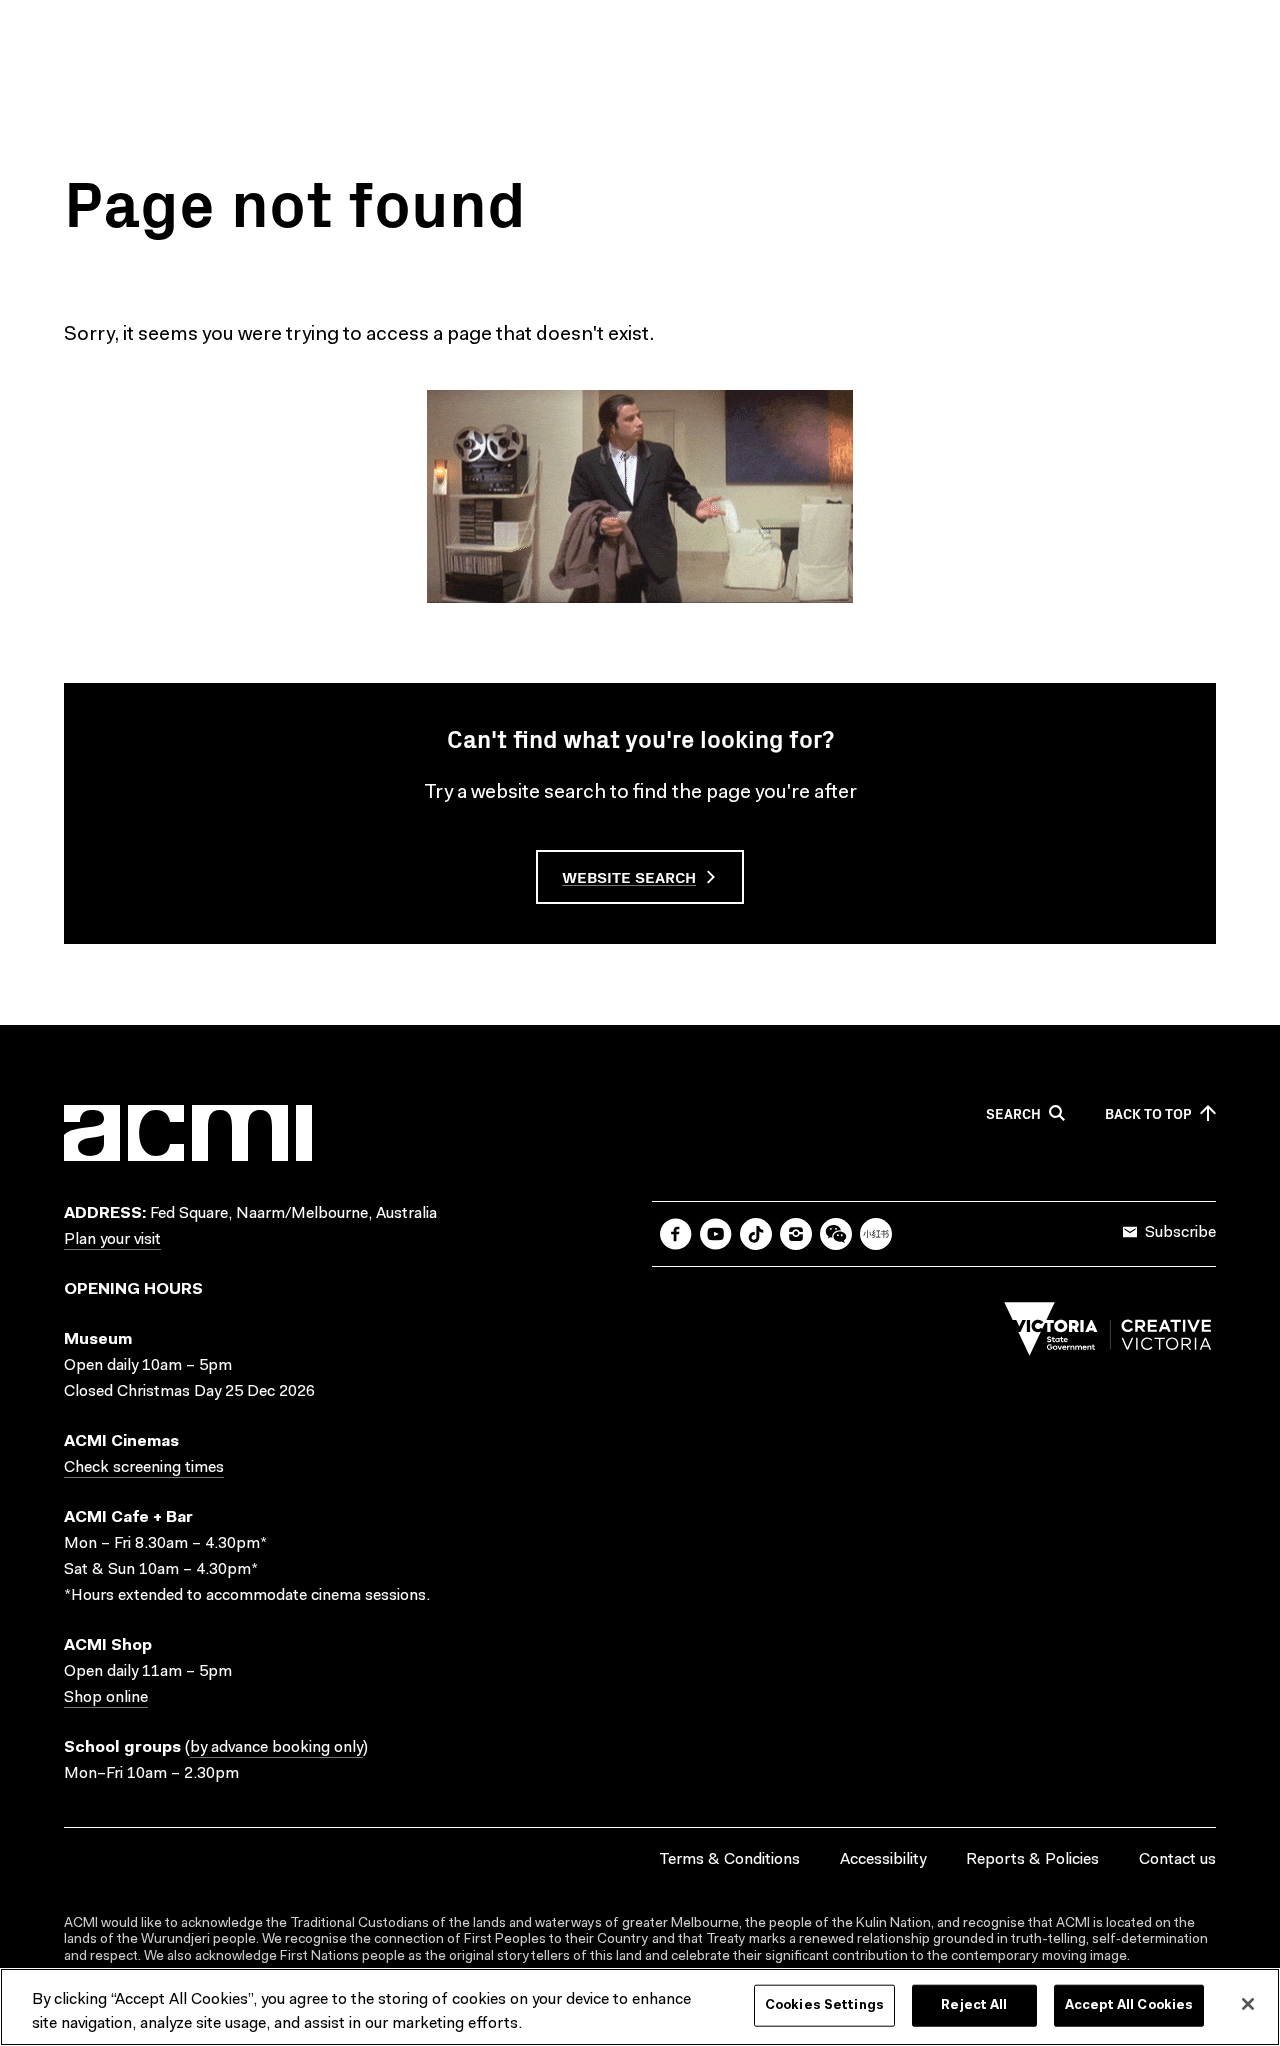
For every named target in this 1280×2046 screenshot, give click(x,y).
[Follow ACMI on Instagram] (796, 1234)
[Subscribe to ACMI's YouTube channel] (716, 1234)
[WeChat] (836, 1234)
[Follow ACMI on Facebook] (676, 1234)
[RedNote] (876, 1234)
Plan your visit (112, 1240)
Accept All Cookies (1129, 2005)
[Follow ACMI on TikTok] (756, 1234)
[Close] (1248, 2004)
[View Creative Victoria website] (1108, 1334)
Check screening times (144, 1468)
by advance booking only (276, 1748)
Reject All (974, 2005)
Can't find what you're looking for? (640, 738)
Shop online (106, 1698)
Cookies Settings (824, 2005)
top (1148, 1114)
